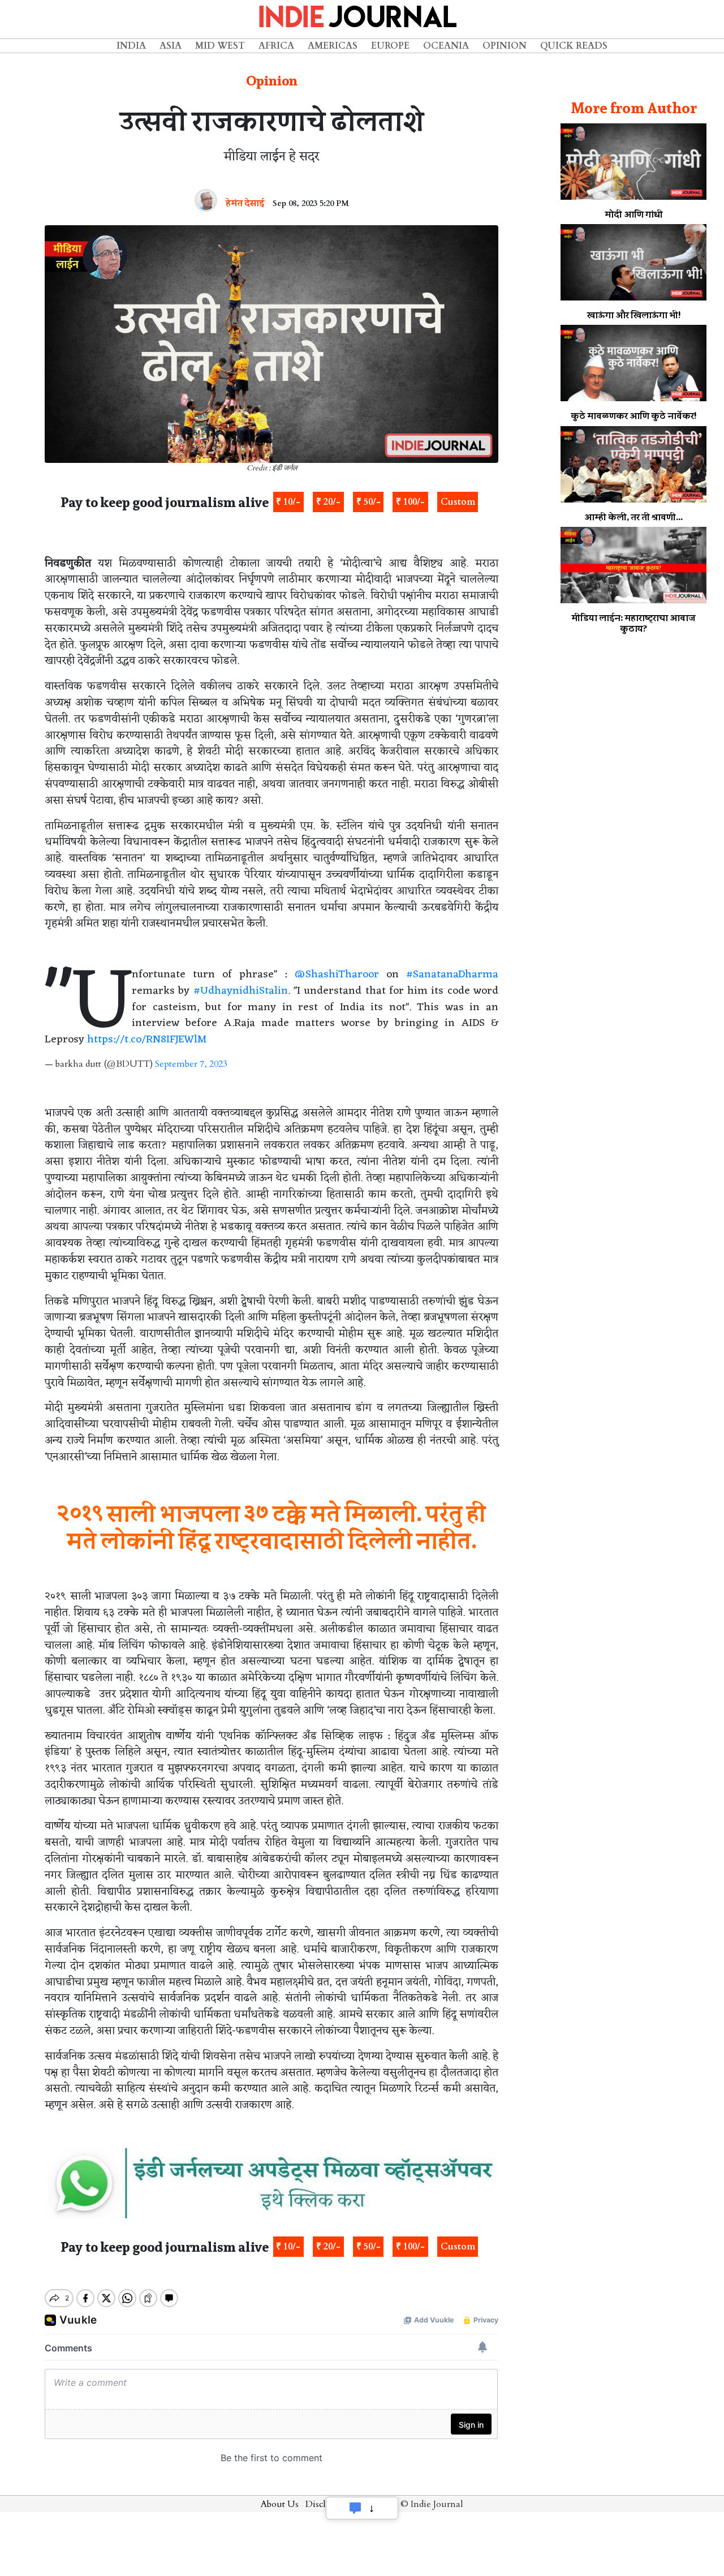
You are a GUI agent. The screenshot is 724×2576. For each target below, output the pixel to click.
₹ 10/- (288, 502)
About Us (280, 2504)
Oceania (446, 46)
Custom (458, 502)
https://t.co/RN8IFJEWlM (147, 1040)
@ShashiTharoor (337, 974)
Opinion (505, 46)
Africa (276, 46)
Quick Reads (574, 46)
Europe (390, 46)
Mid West (220, 46)
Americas (333, 46)
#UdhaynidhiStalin (241, 991)
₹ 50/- (369, 502)
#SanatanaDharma (452, 974)
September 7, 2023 (191, 1064)
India (131, 46)
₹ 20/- (328, 502)
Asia (171, 46)
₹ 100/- (410, 502)
